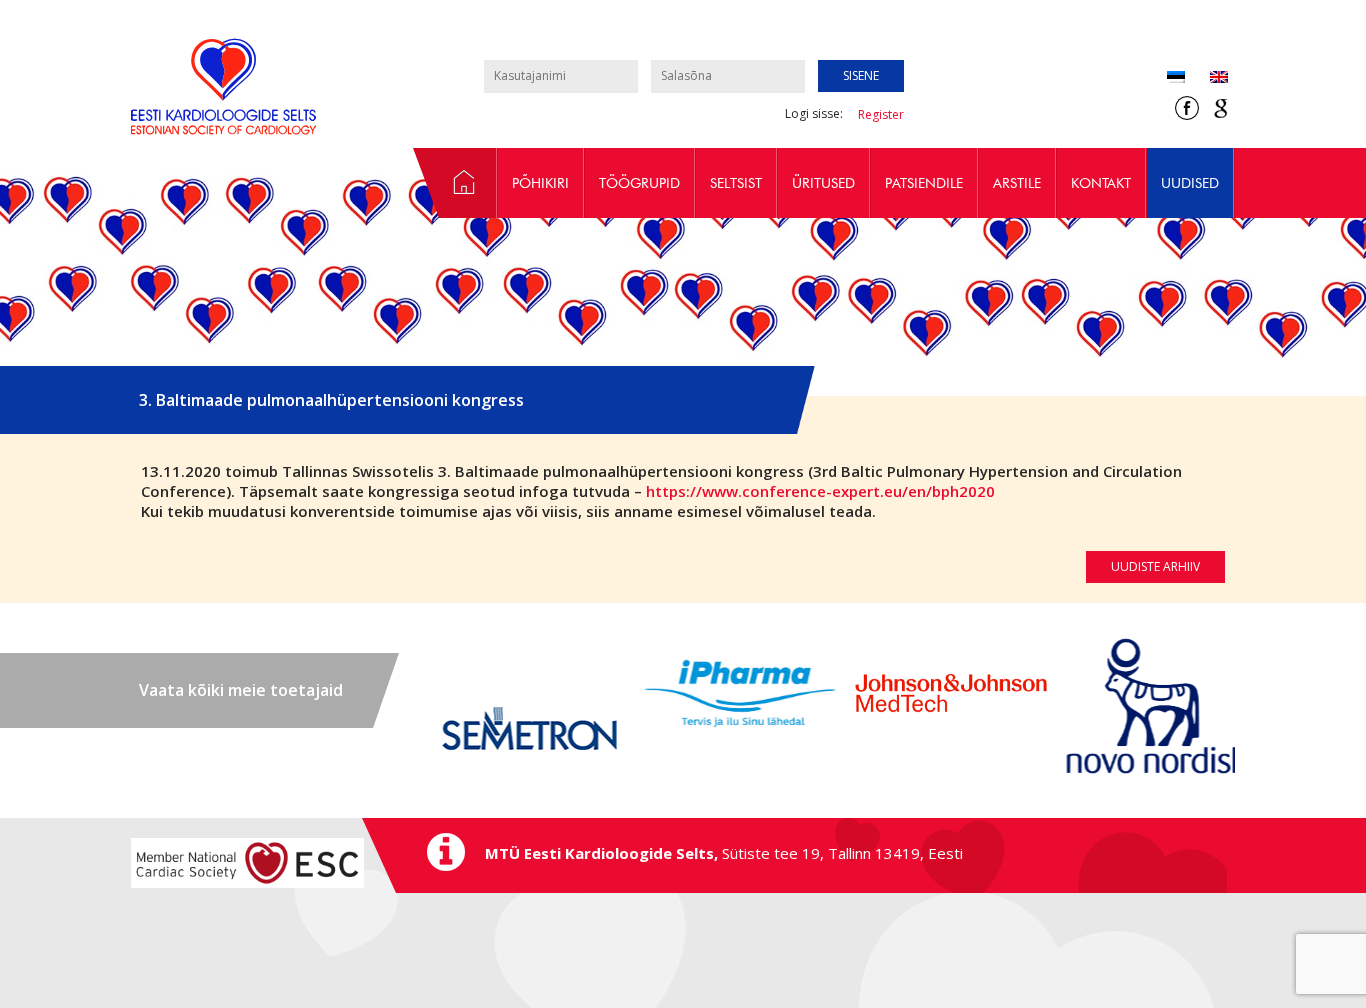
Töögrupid (639, 183)
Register (881, 114)
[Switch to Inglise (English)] (1206, 78)
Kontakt (1101, 183)
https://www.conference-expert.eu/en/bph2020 (820, 491)
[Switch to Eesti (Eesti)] (1176, 78)
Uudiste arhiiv (1155, 566)
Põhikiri (540, 183)
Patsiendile (924, 183)
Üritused (823, 183)
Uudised (1190, 183)
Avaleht (455, 183)
